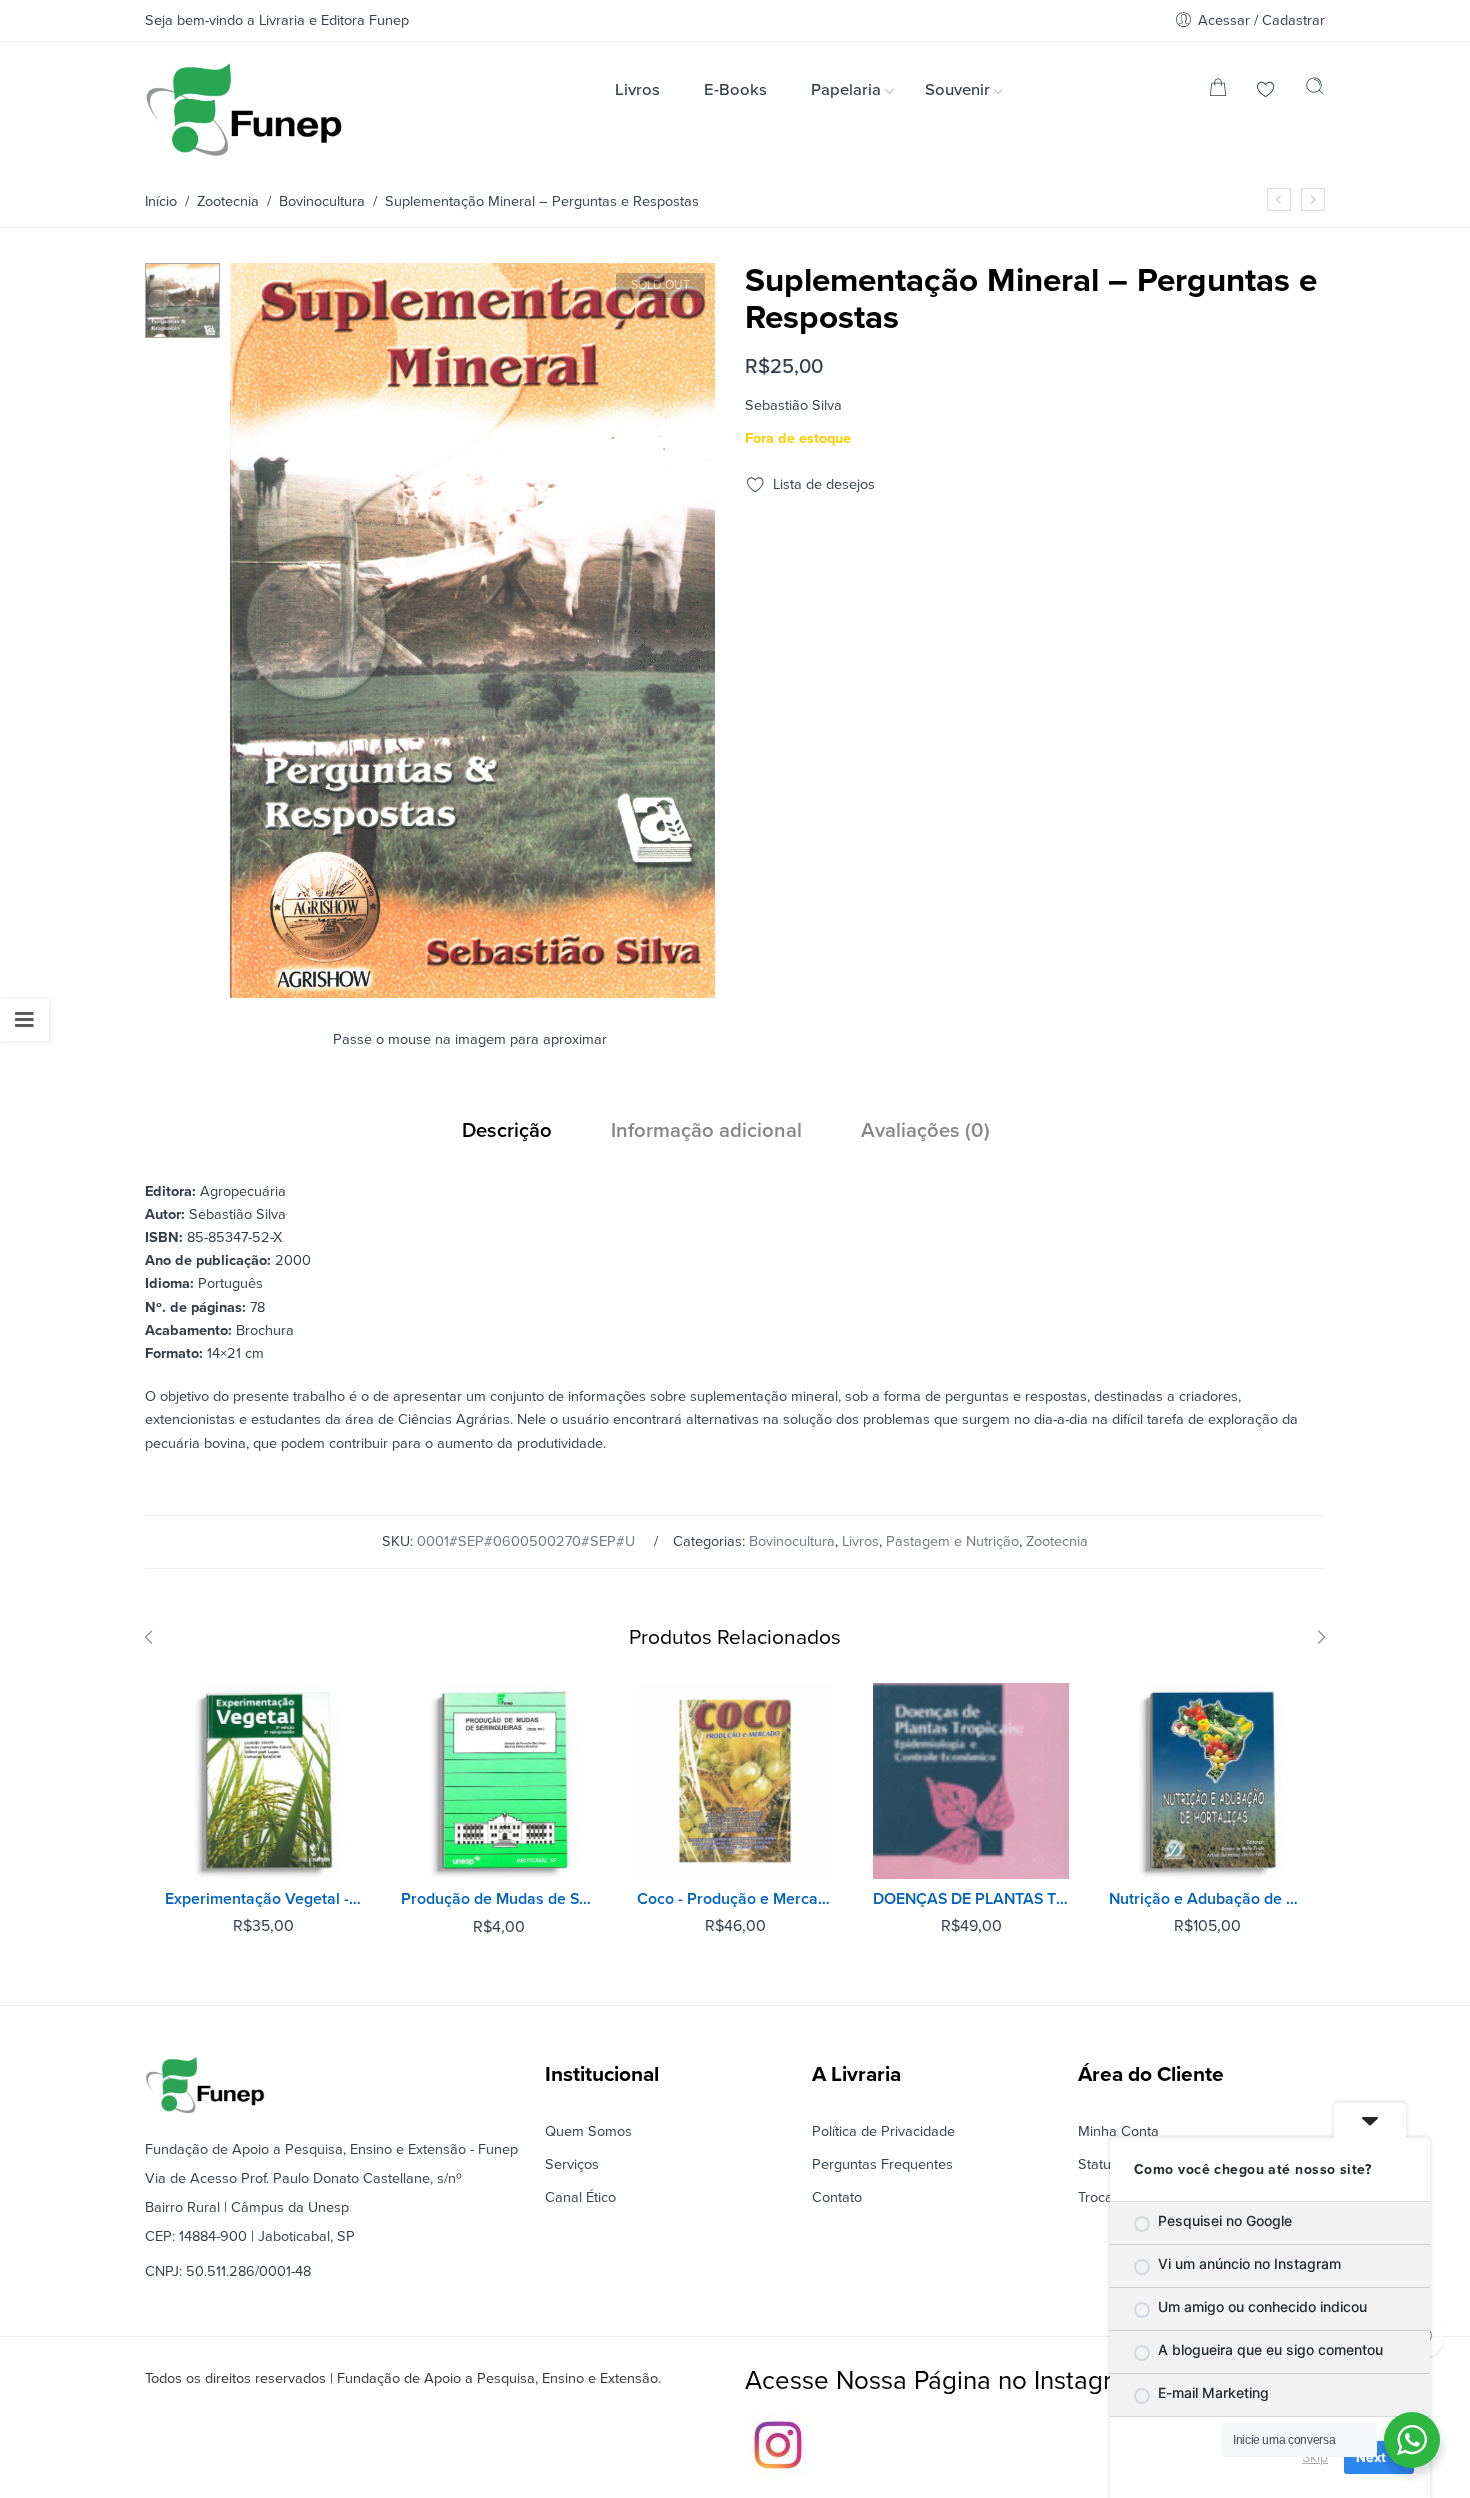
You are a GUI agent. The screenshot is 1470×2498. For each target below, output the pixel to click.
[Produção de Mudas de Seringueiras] (499, 1781)
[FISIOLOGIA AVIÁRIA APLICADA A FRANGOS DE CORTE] (1279, 199)
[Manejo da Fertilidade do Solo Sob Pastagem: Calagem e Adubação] (1313, 199)
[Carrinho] (1218, 91)
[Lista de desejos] (1266, 91)
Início (161, 201)
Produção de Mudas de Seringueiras (499, 1899)
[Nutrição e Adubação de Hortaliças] (1207, 1781)
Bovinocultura (322, 201)
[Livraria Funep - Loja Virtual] (244, 109)
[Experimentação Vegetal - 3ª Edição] (263, 1781)
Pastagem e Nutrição (952, 1541)
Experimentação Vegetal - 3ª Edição (263, 1899)
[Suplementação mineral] (182, 299)
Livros (860, 1541)
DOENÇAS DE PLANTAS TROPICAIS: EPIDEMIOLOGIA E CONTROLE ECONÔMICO (971, 1899)
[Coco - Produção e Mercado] (735, 1781)
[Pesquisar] (1315, 91)
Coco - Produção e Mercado (735, 1899)
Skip (1315, 2457)
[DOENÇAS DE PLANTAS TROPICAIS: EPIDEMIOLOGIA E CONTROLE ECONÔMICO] (971, 1781)
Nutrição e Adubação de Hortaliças (1207, 1899)
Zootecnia (228, 201)
